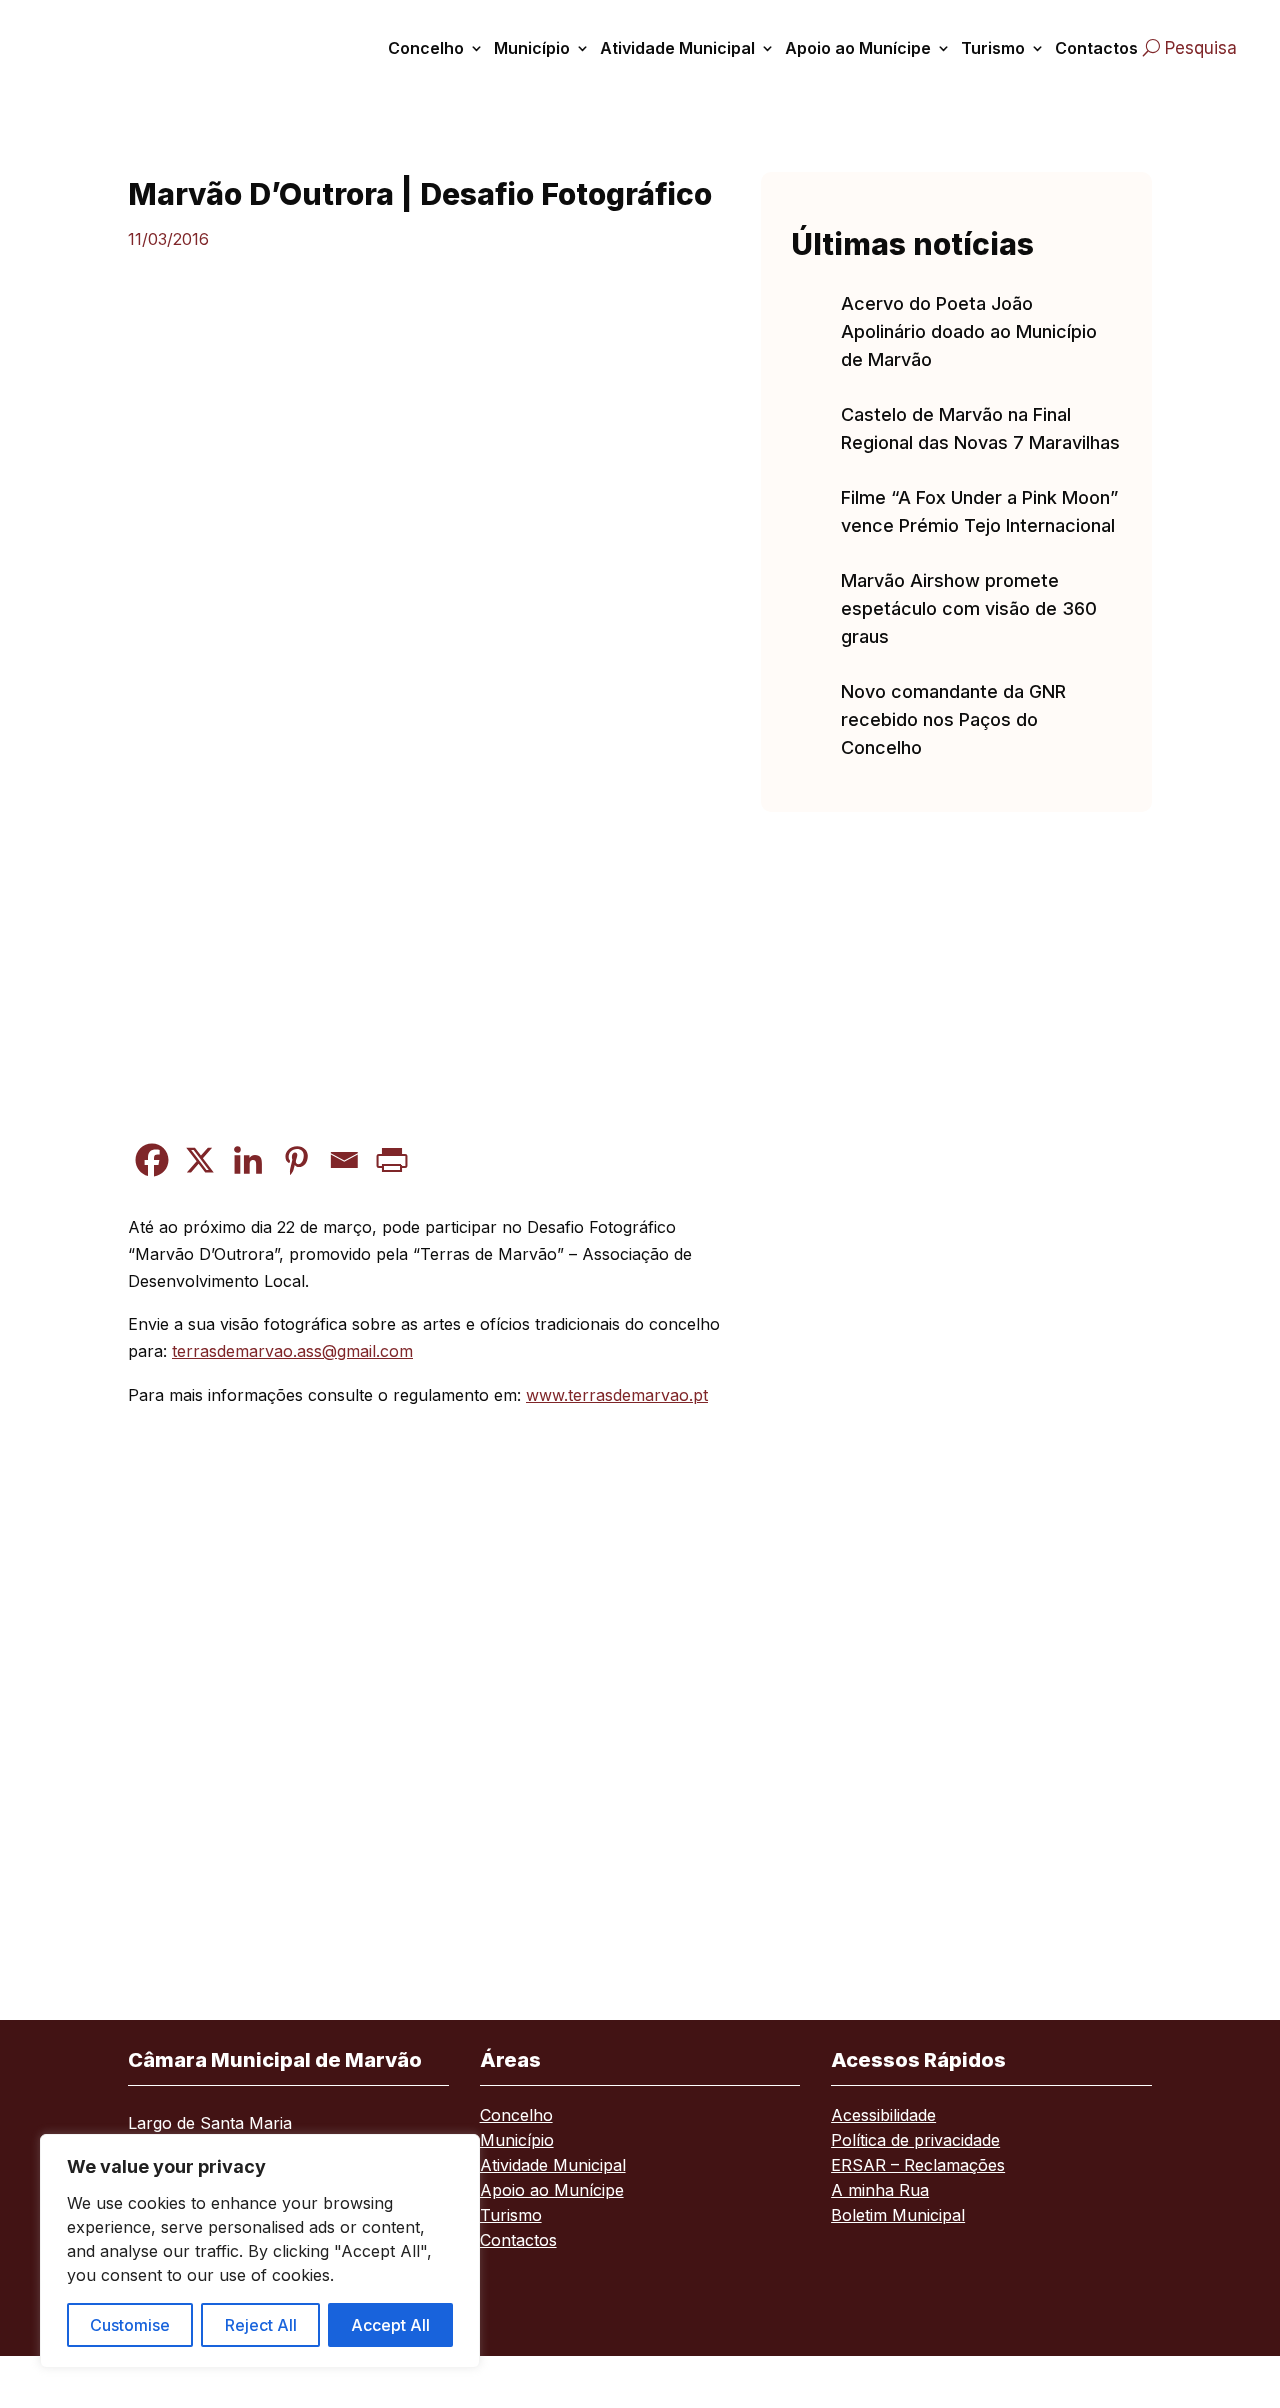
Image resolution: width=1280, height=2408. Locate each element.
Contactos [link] (1096, 48)
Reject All (261, 2325)
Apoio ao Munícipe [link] (858, 48)
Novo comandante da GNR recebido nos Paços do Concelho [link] (953, 719)
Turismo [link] (993, 48)
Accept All (390, 2325)
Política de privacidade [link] (915, 2141)
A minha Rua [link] (880, 2191)
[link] (113, 47)
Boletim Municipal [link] (898, 2216)
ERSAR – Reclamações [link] (918, 2166)
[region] (260, 2251)
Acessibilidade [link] (883, 2116)
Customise (130, 2325)
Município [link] (532, 48)
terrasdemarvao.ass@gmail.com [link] (292, 1351)
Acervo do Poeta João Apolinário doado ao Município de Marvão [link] (969, 331)
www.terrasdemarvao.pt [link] (617, 1395)
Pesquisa (1201, 48)
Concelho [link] (426, 48)
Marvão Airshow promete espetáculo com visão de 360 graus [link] (969, 608)
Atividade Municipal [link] (677, 48)
